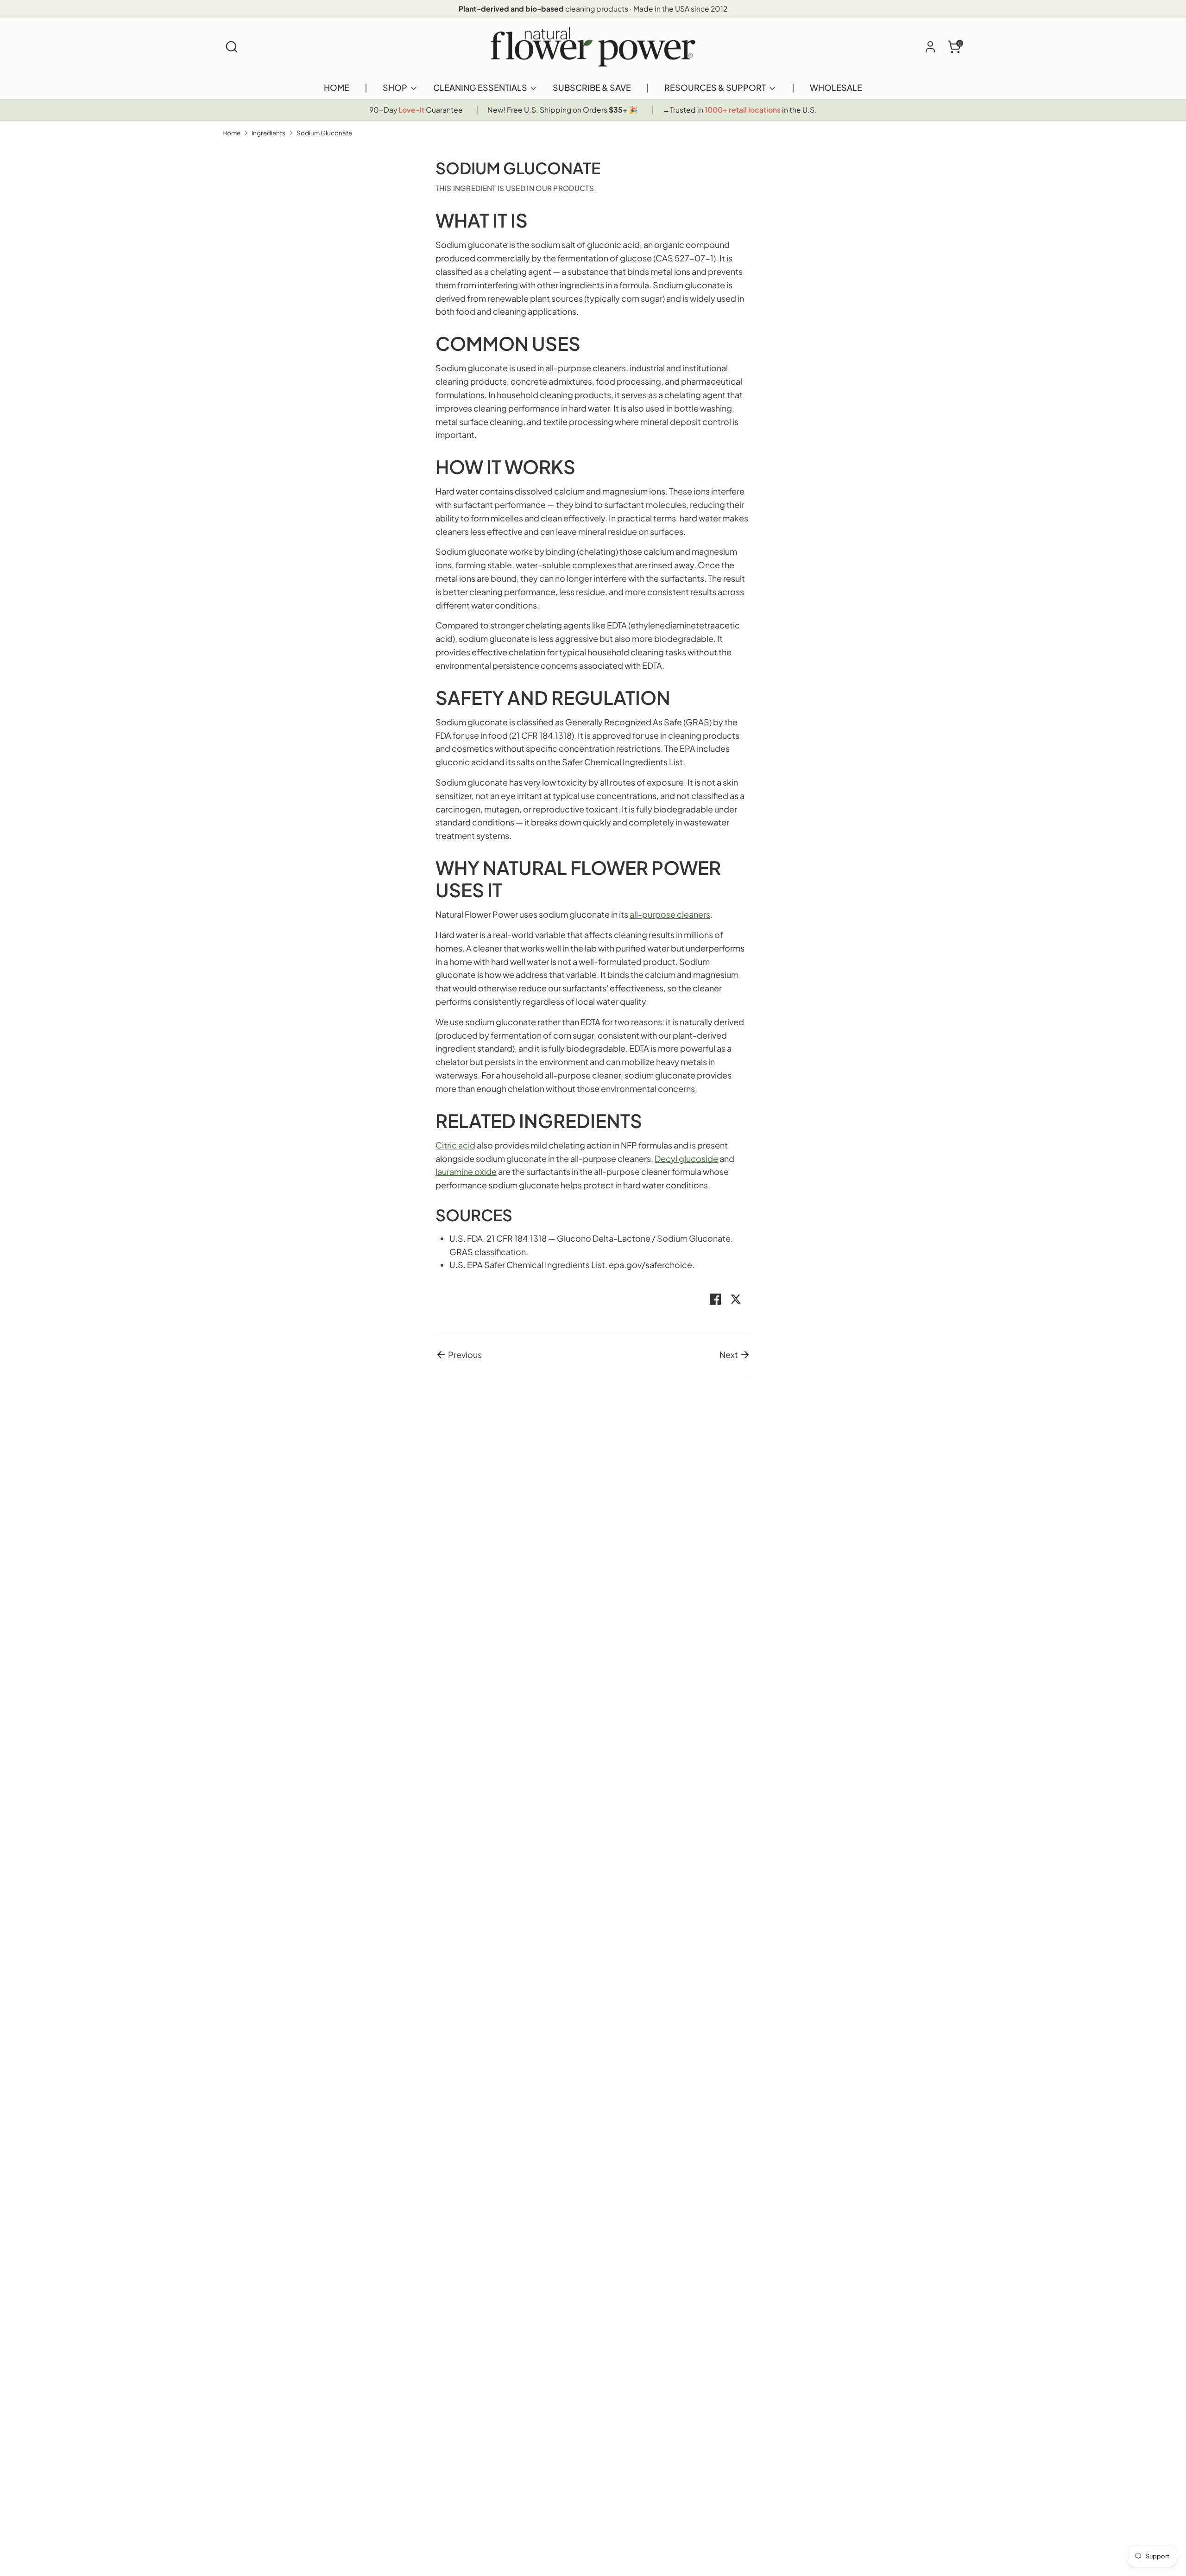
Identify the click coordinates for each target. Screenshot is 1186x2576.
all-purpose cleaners (670, 914)
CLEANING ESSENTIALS (481, 87)
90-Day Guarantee (416, 110)
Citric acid (455, 1145)
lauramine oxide (466, 1171)
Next (729, 1355)
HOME (337, 87)
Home (231, 133)
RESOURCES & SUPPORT (716, 87)
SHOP (396, 87)
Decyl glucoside (686, 1158)
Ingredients (268, 133)
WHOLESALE (836, 87)
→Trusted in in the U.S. (740, 110)
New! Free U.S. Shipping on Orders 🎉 (563, 110)
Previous (464, 1355)
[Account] (930, 47)
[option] (416, 110)
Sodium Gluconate (324, 133)
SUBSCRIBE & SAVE (592, 87)
